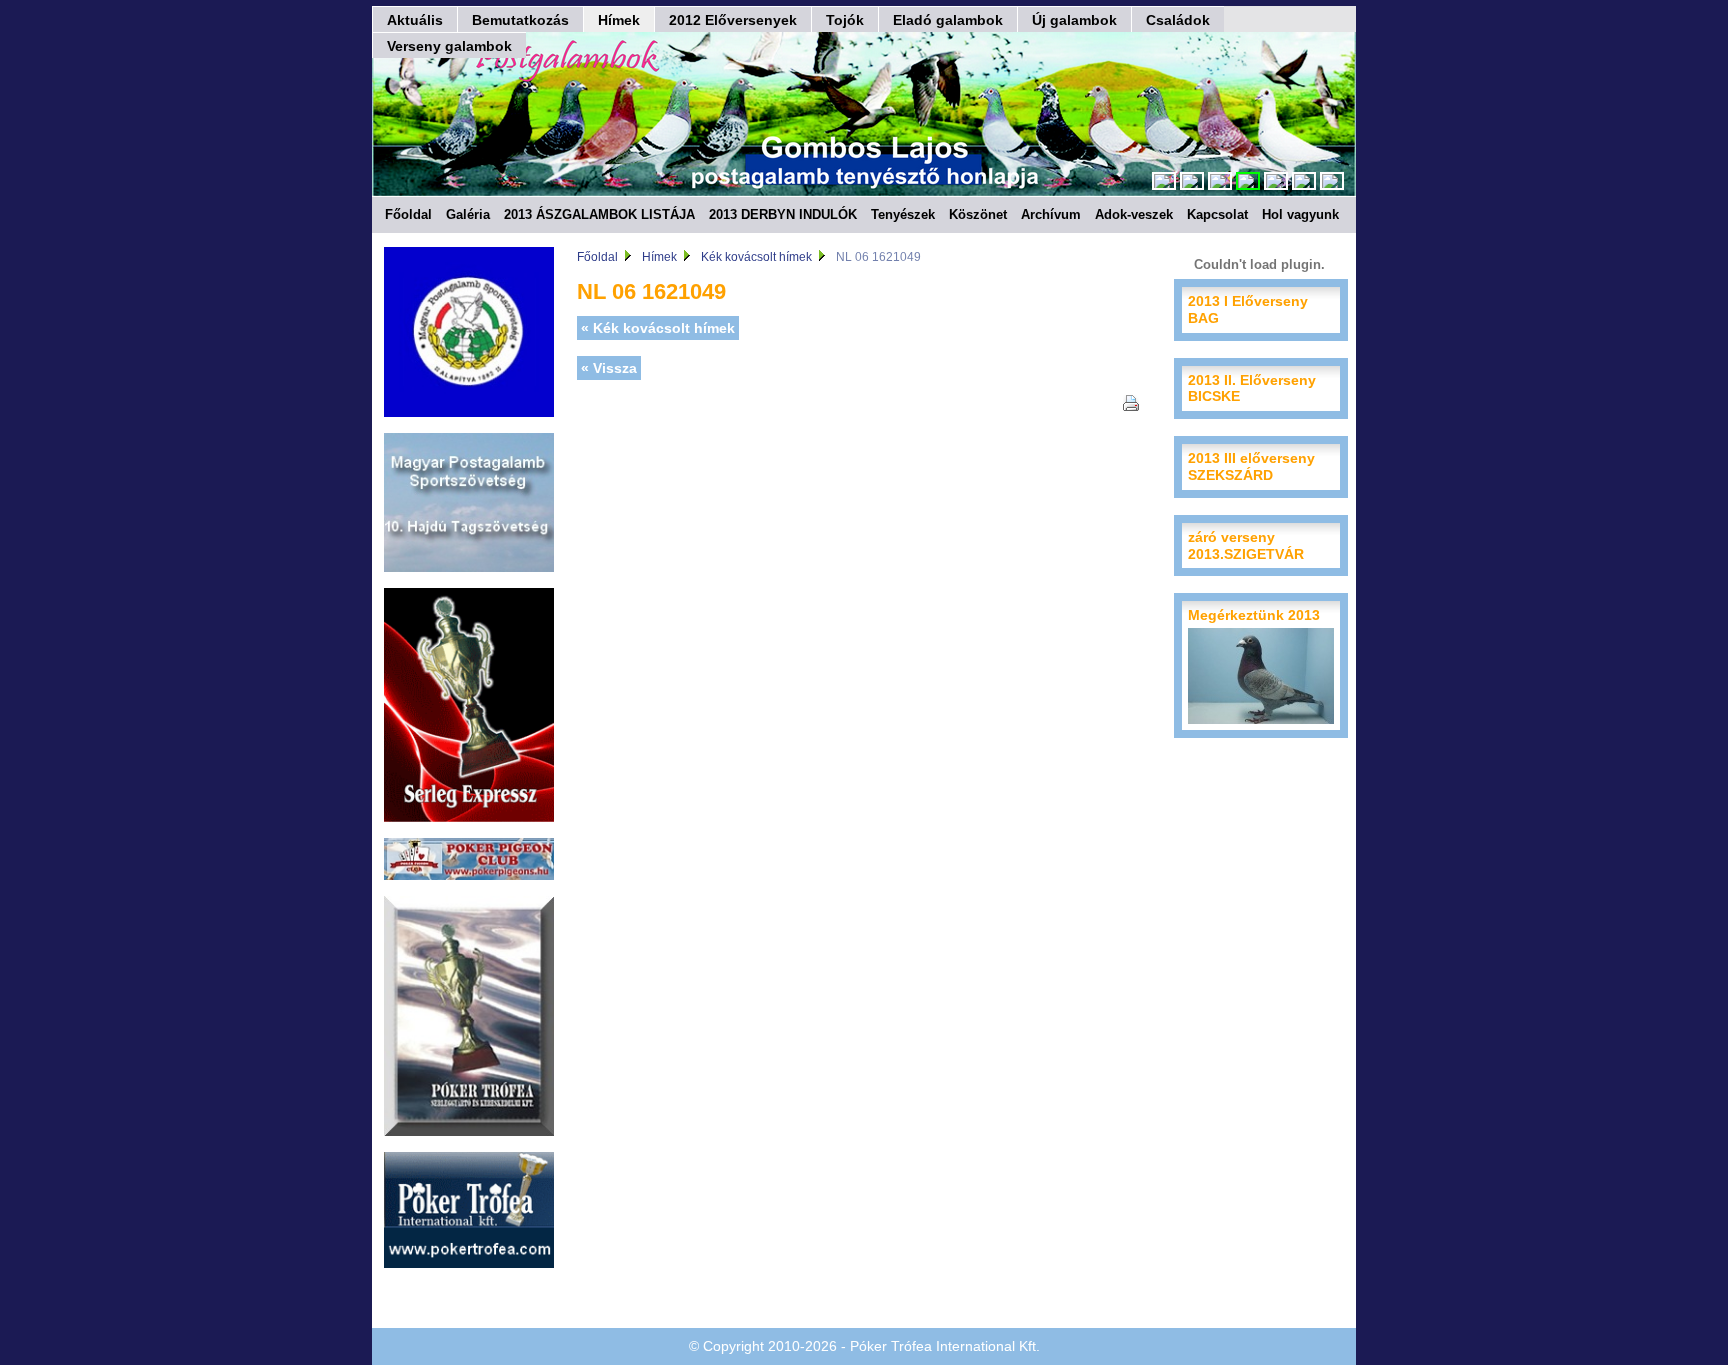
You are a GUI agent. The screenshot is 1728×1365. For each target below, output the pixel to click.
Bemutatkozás (520, 20)
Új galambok (1074, 20)
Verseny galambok (449, 46)
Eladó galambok (948, 20)
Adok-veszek (1134, 214)
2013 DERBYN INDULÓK (783, 214)
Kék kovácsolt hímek (756, 257)
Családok (1178, 20)
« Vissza (609, 368)
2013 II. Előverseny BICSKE (1252, 388)
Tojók (845, 20)
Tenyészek (903, 214)
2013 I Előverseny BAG (1248, 309)
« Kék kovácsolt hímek (658, 328)
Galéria (468, 214)
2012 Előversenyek (733, 20)
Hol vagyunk (1300, 214)
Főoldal (408, 214)
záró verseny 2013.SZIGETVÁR (1246, 545)
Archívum (1051, 214)
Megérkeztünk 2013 (1254, 615)
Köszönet (978, 214)
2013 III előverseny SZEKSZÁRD (1251, 466)
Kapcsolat (1217, 214)
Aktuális (415, 20)
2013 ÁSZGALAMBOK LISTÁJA (599, 214)
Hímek (619, 20)
